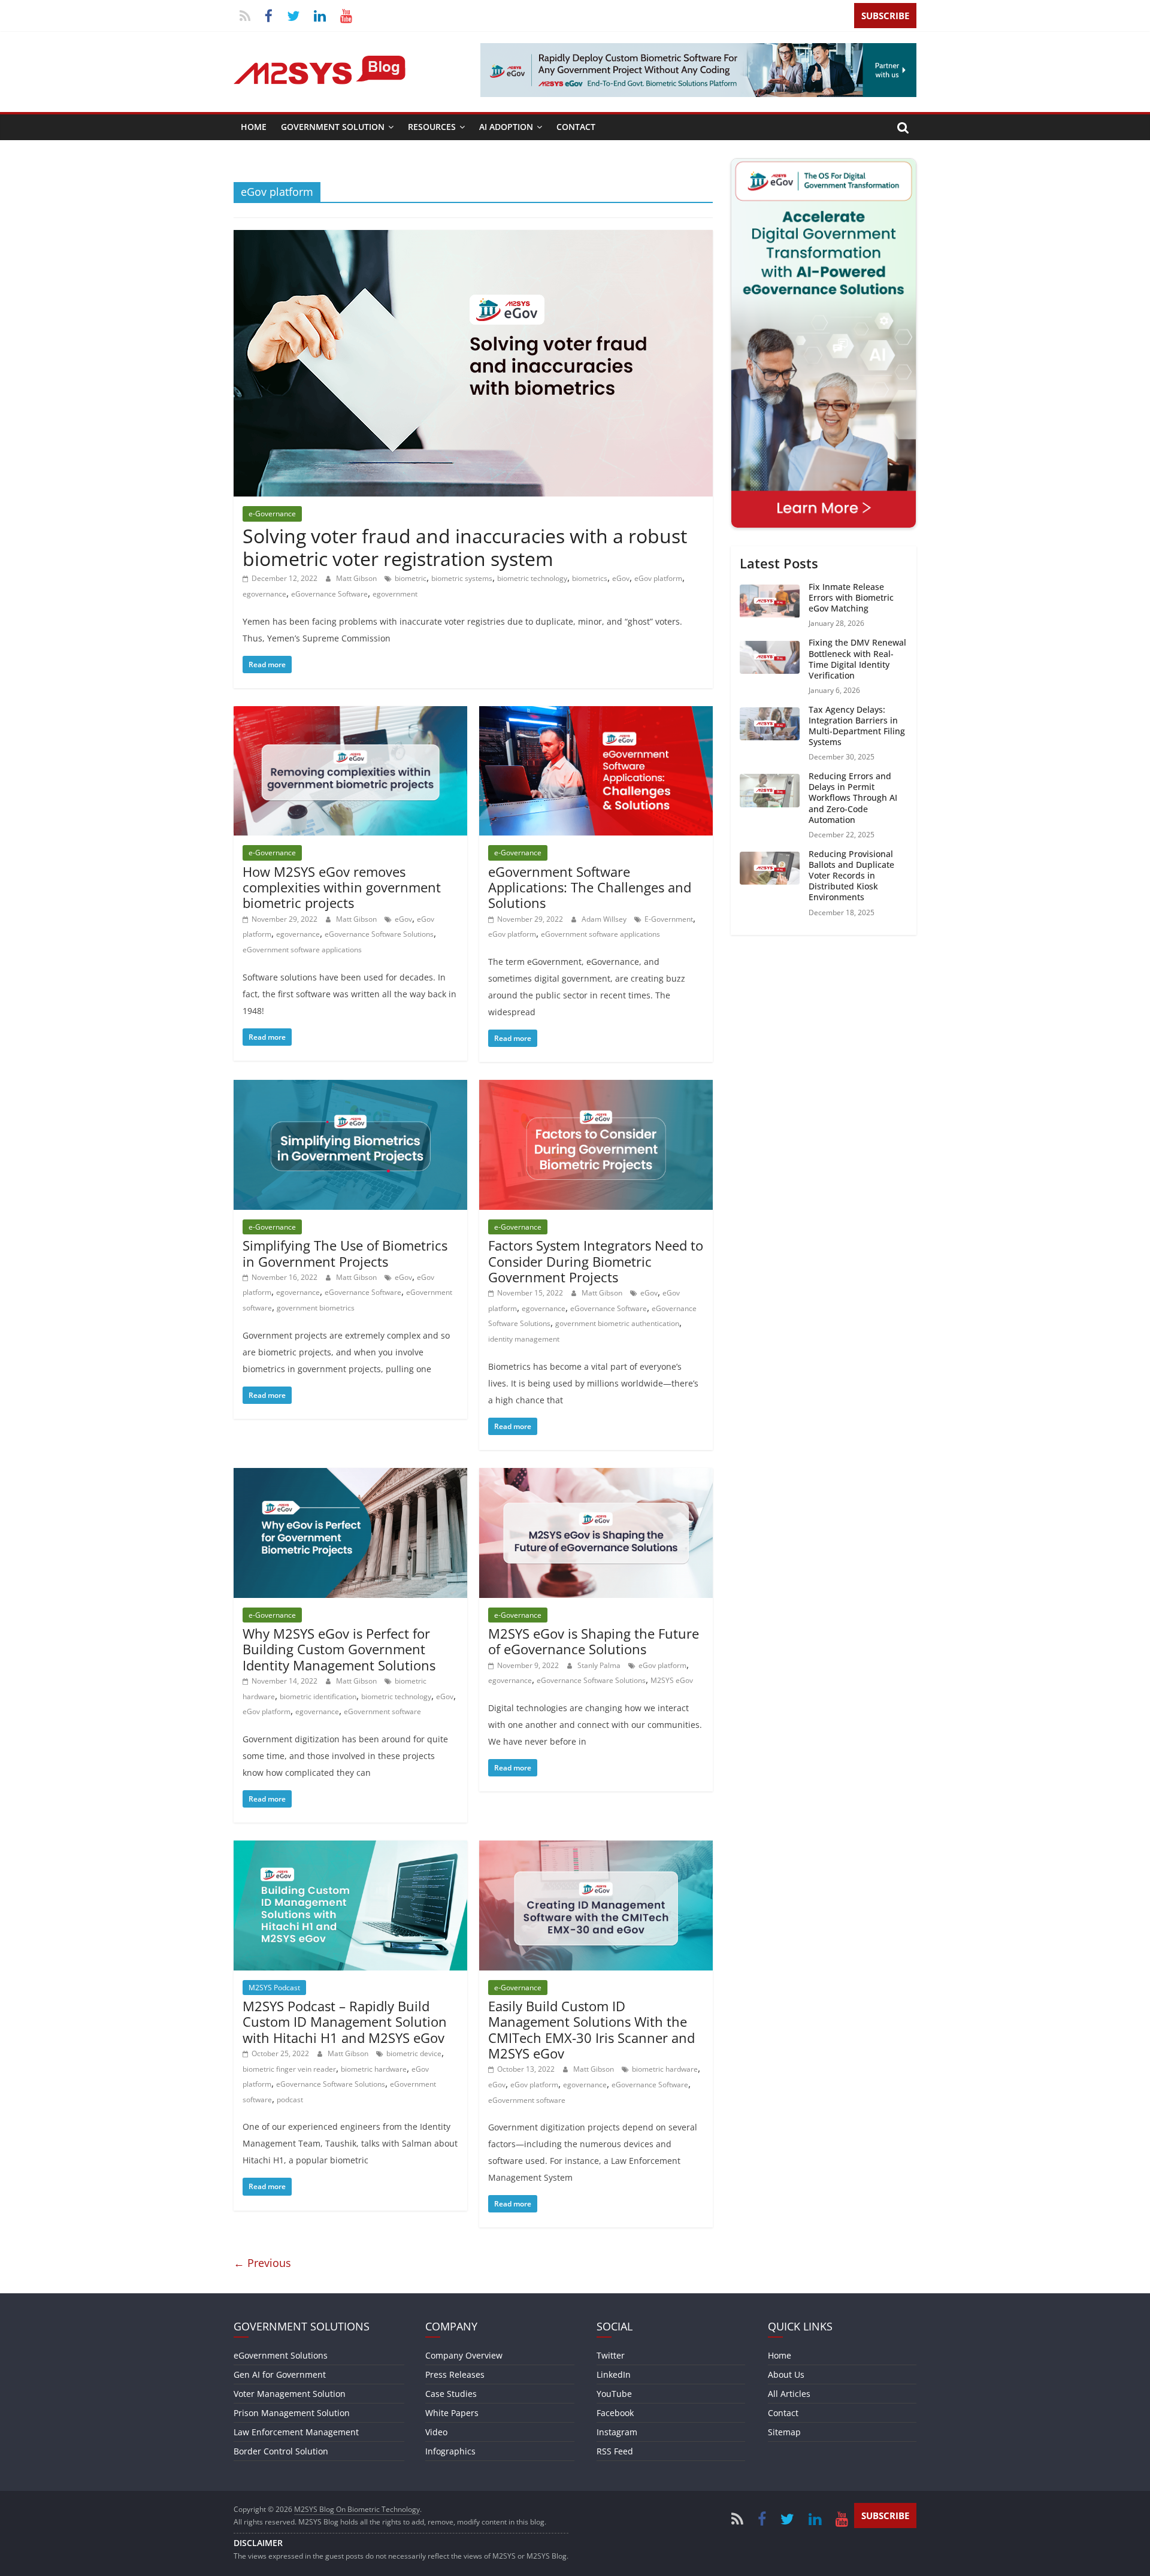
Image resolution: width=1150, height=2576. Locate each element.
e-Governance (272, 514)
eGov (621, 578)
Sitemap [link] (784, 2432)
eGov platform (658, 578)
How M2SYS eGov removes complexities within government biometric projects (342, 887)
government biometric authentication (617, 1323)
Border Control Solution (281, 2451)
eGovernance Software (329, 594)
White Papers (452, 2413)
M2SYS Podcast (274, 1988)
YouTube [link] (614, 2394)
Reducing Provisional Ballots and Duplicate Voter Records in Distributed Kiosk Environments (851, 876)
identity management (524, 1339)
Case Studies (451, 2394)
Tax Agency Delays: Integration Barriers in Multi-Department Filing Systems (857, 726)
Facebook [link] (615, 2413)
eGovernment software (382, 1711)
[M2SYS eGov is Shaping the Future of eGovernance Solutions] (596, 1475)
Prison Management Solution (292, 2413)
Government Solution (333, 127)
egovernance (264, 594)
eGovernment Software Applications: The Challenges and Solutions (590, 887)
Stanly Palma (600, 1665)
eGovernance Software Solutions (379, 934)
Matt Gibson (357, 578)
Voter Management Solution (290, 2394)
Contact (576, 127)
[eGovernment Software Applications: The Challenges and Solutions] (596, 713)
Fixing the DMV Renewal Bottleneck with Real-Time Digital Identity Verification (857, 659)
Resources (432, 127)
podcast (290, 2100)
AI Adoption (506, 127)
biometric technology (532, 578)
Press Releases (455, 2374)
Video (436, 2432)
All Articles (789, 2394)
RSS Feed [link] (615, 2451)
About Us (786, 2374)
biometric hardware (374, 2069)
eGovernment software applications (302, 950)
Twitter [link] (611, 2355)
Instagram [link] (617, 2432)
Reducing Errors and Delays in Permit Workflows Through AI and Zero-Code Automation (853, 798)
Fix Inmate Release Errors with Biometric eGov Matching (851, 597)
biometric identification (318, 1696)
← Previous (262, 2263)
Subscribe (885, 16)
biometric (411, 578)
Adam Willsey (605, 919)
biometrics (590, 578)
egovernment (395, 594)
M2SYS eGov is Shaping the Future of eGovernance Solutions (594, 1641)
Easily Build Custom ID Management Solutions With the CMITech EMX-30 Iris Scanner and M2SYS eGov (591, 2029)
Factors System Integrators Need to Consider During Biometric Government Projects (596, 1261)
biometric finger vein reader (289, 2069)
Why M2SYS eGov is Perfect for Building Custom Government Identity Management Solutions (339, 1649)
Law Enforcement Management (296, 2432)
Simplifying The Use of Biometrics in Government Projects (345, 1253)
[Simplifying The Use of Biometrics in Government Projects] (350, 1087)
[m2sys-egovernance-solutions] (698, 50)
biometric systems (462, 578)
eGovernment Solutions (281, 2355)
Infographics (450, 2451)
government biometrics (316, 1308)
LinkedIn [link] (614, 2374)
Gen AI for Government (280, 2374)
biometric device (414, 2053)
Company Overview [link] (464, 2355)
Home (254, 127)
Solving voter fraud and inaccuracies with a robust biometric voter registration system (465, 547)
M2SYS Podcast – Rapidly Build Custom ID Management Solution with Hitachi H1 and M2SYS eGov (345, 2022)
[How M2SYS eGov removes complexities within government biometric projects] (350, 713)
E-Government (669, 919)
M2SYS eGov (672, 1680)
